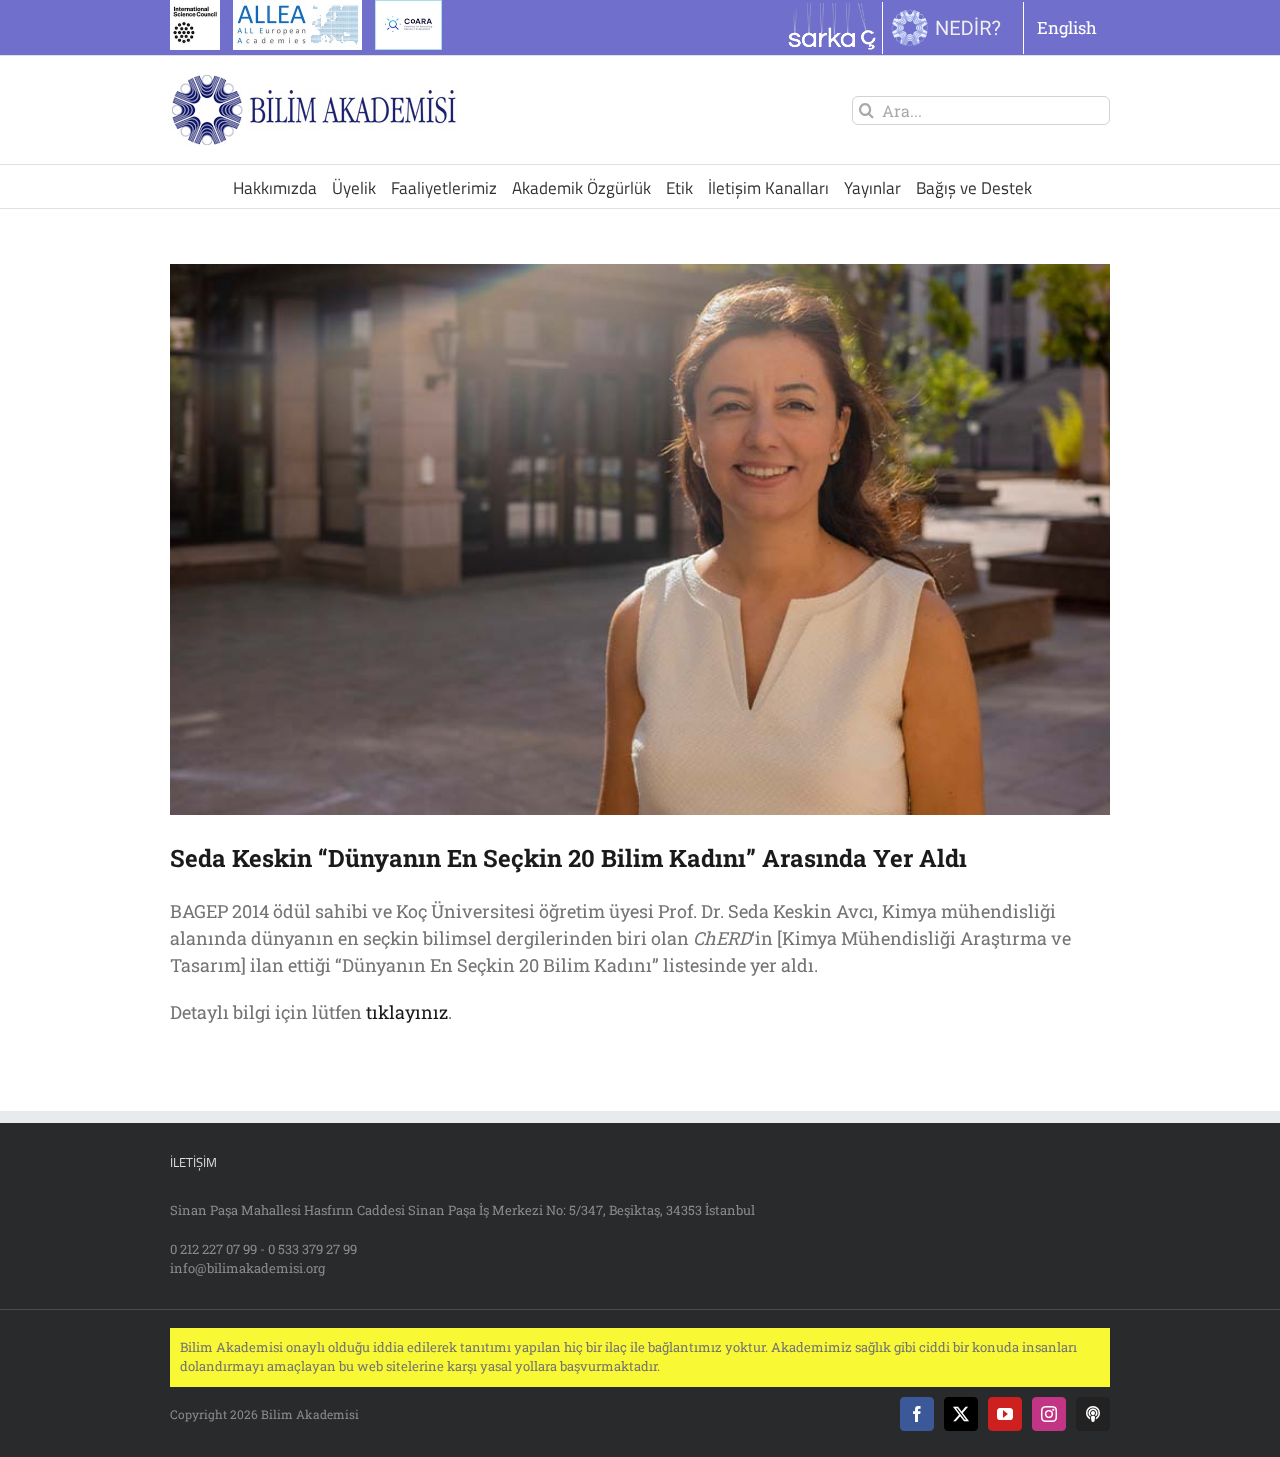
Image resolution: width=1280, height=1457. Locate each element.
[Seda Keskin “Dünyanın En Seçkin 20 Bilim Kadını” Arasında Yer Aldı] (640, 539)
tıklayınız (407, 1012)
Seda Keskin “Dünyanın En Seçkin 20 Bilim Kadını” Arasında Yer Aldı (568, 858)
